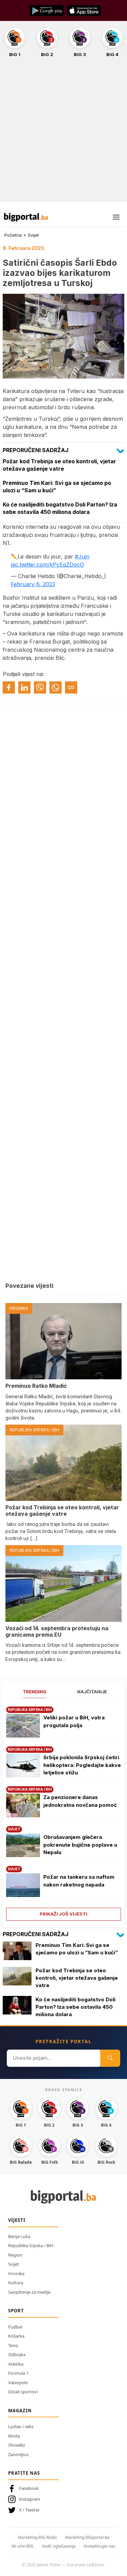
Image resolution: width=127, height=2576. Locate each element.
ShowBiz (17, 2445)
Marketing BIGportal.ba (87, 2537)
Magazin (20, 2411)
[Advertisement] (63, 134)
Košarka (16, 2336)
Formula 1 (18, 2373)
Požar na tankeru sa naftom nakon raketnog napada (79, 1881)
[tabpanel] (63, 1811)
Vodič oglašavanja (59, 2546)
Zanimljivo (18, 2454)
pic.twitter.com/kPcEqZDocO (47, 565)
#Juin (82, 556)
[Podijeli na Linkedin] (24, 687)
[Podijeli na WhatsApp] (56, 687)
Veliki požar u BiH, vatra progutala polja (74, 1721)
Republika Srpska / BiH (31, 2245)
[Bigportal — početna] (26, 217)
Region (15, 2255)
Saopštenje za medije (29, 2292)
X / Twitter (29, 2510)
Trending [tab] (35, 1692)
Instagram (29, 2499)
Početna (13, 235)
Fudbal (15, 2327)
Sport (16, 2311)
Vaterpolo (18, 2383)
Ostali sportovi (23, 2392)
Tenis (13, 2345)
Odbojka (17, 2354)
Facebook (29, 2488)
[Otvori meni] (116, 217)
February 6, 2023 (33, 584)
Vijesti (17, 2220)
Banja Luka (19, 2236)
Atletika (16, 2364)
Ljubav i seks (21, 2426)
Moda (14, 2436)
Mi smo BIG (23, 2546)
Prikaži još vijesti (63, 1914)
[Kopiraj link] (71, 687)
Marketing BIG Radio (37, 2537)
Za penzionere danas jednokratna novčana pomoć (80, 1801)
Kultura (16, 2283)
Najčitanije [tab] (92, 1692)
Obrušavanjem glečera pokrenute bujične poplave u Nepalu (80, 1845)
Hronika (16, 2273)
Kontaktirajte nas (100, 2546)
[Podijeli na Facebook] (9, 687)
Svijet (33, 235)
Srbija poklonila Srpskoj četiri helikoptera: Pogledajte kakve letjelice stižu (82, 1765)
